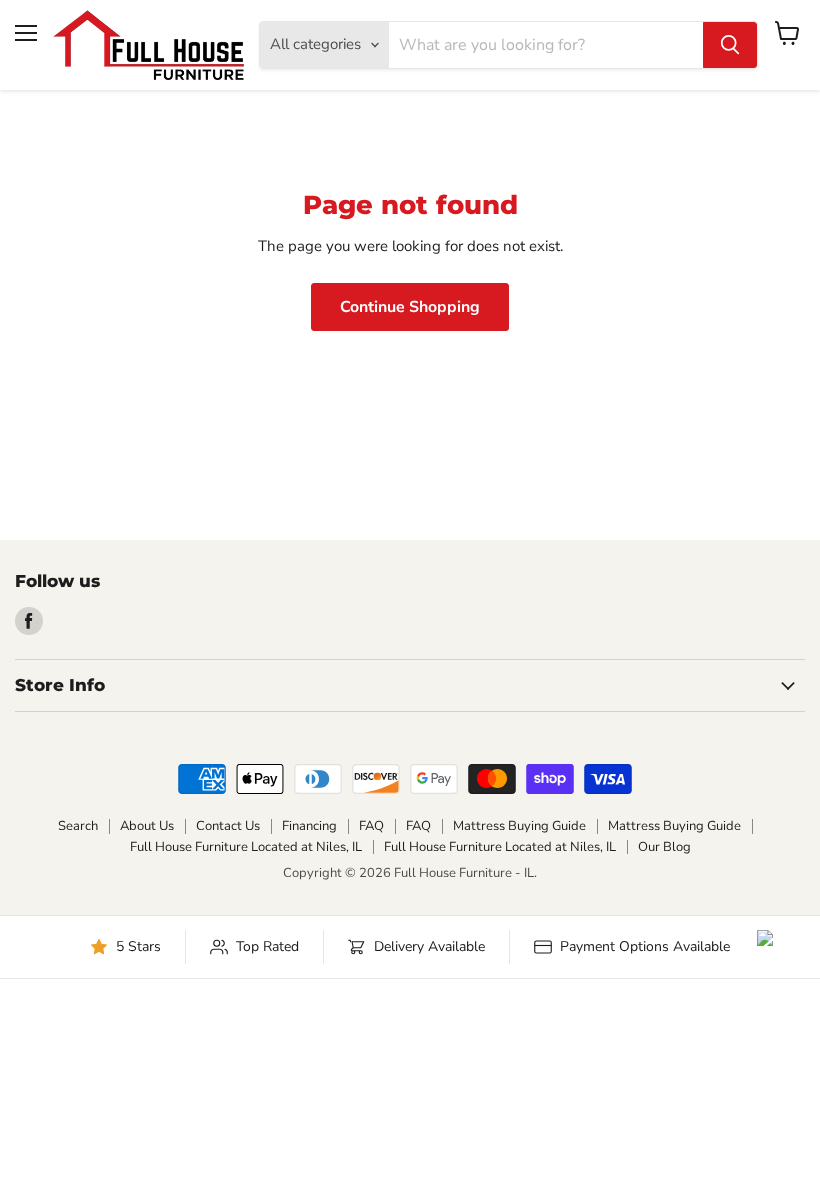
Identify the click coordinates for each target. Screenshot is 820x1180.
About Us (147, 826)
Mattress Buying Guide (519, 826)
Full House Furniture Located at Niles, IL (246, 847)
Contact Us (228, 826)
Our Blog (664, 847)
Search (78, 826)
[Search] (730, 45)
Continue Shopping (410, 307)
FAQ (371, 826)
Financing (309, 826)
